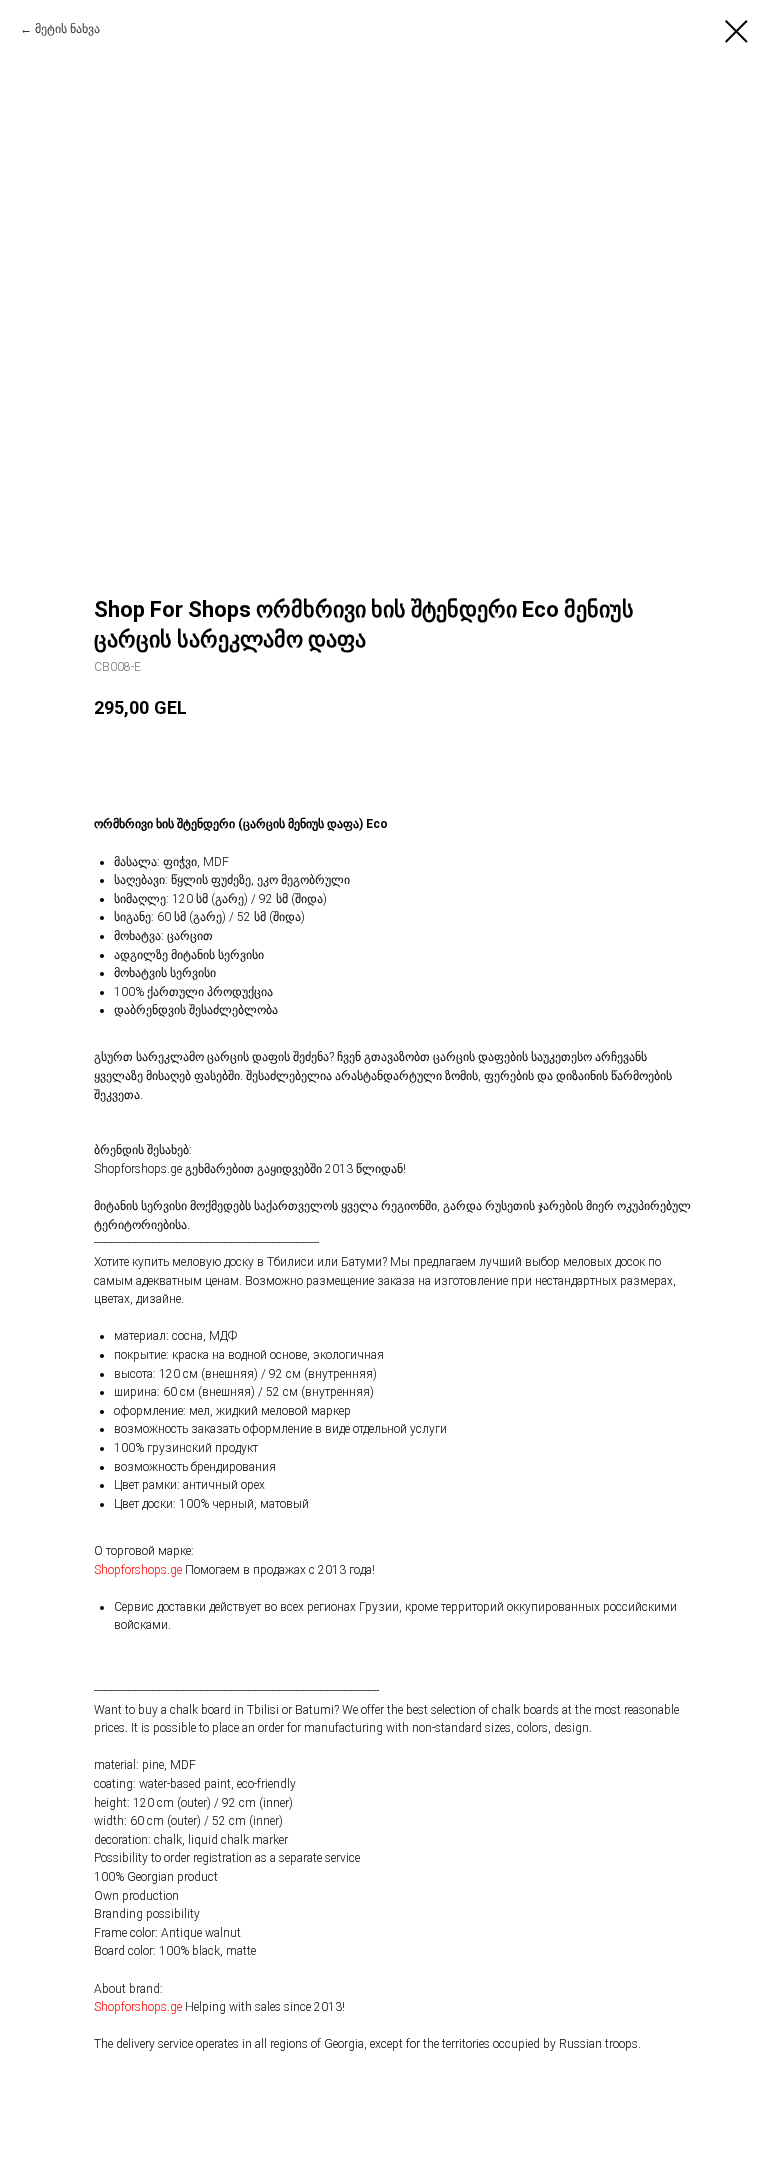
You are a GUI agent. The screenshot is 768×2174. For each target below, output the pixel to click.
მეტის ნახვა (67, 29)
